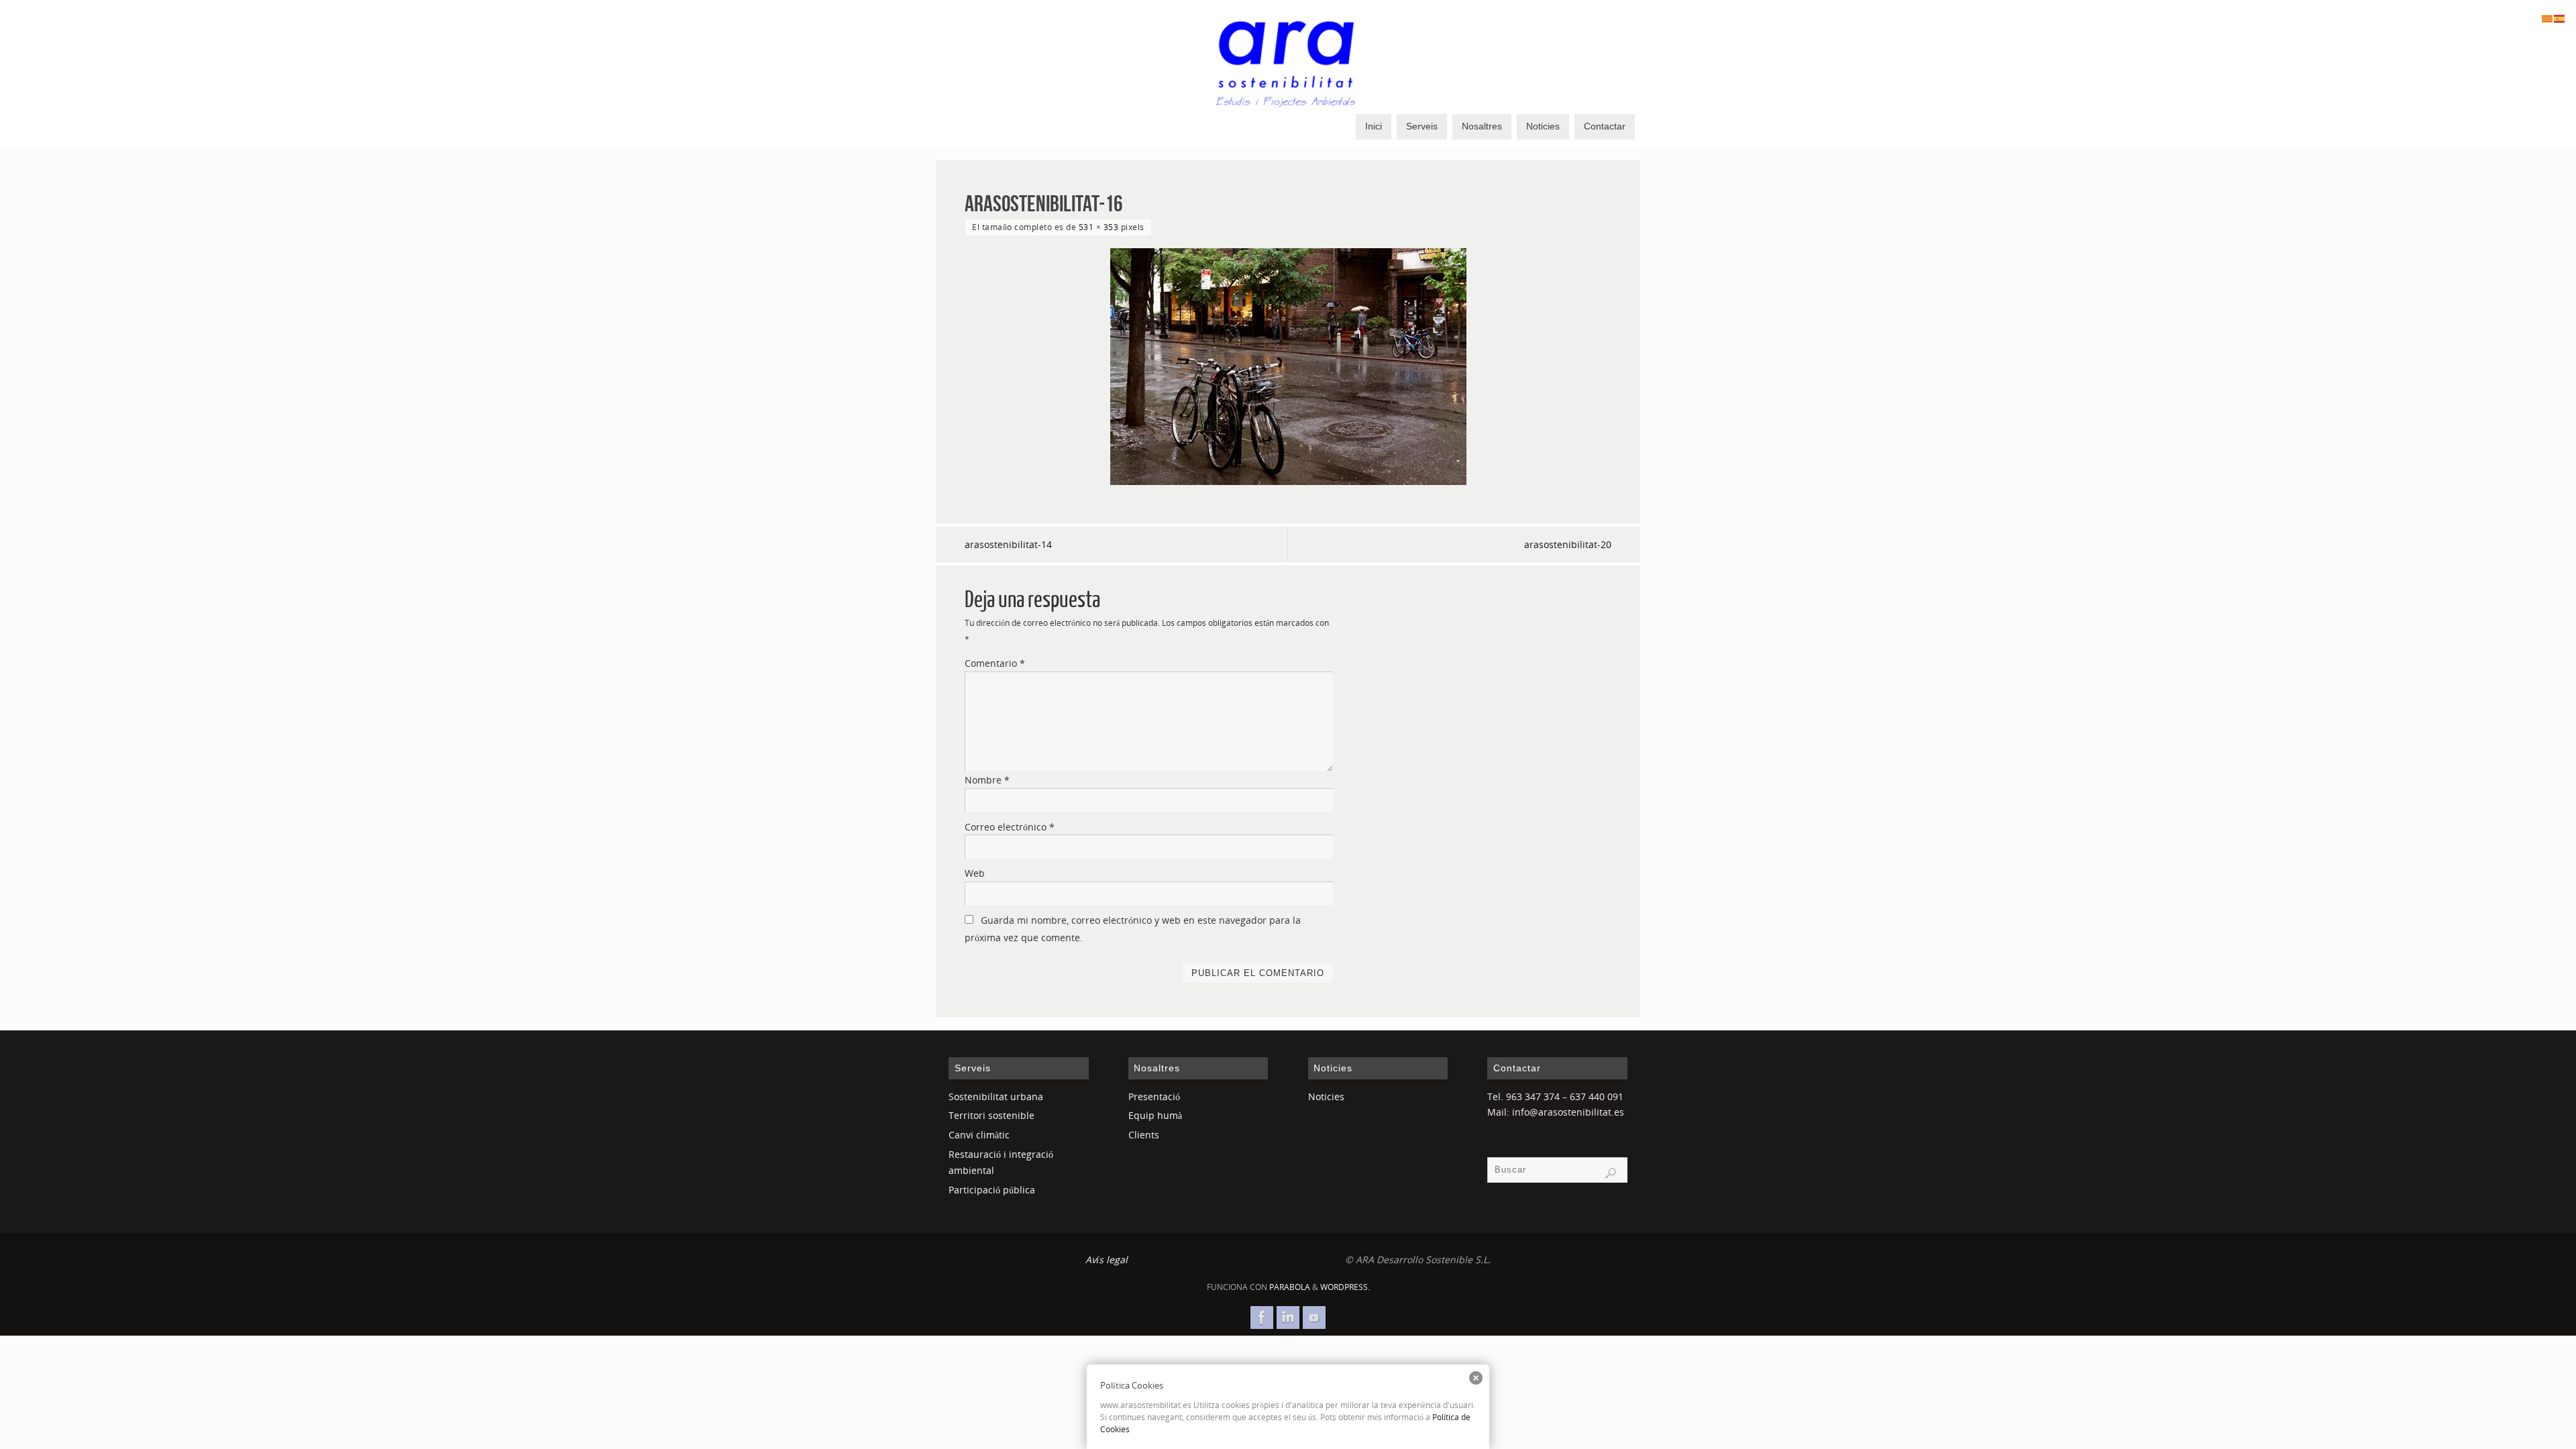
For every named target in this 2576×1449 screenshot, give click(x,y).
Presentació (1154, 1096)
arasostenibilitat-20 (1568, 544)
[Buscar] (1611, 1173)
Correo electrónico (1010, 827)
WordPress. (1345, 1287)
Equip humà (1155, 1115)
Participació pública (992, 1190)
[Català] (2548, 18)
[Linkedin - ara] (1288, 1318)
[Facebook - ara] (1262, 1318)
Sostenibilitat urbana (996, 1096)
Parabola (1290, 1287)
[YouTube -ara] (1314, 1318)
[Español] (2560, 18)
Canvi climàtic (979, 1135)
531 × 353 (1099, 227)
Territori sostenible (991, 1115)
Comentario (995, 663)
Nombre (987, 780)
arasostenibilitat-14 (1008, 544)
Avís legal (1107, 1259)
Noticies (1326, 1096)
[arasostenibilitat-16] (1288, 367)
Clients (1144, 1135)
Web (975, 873)
